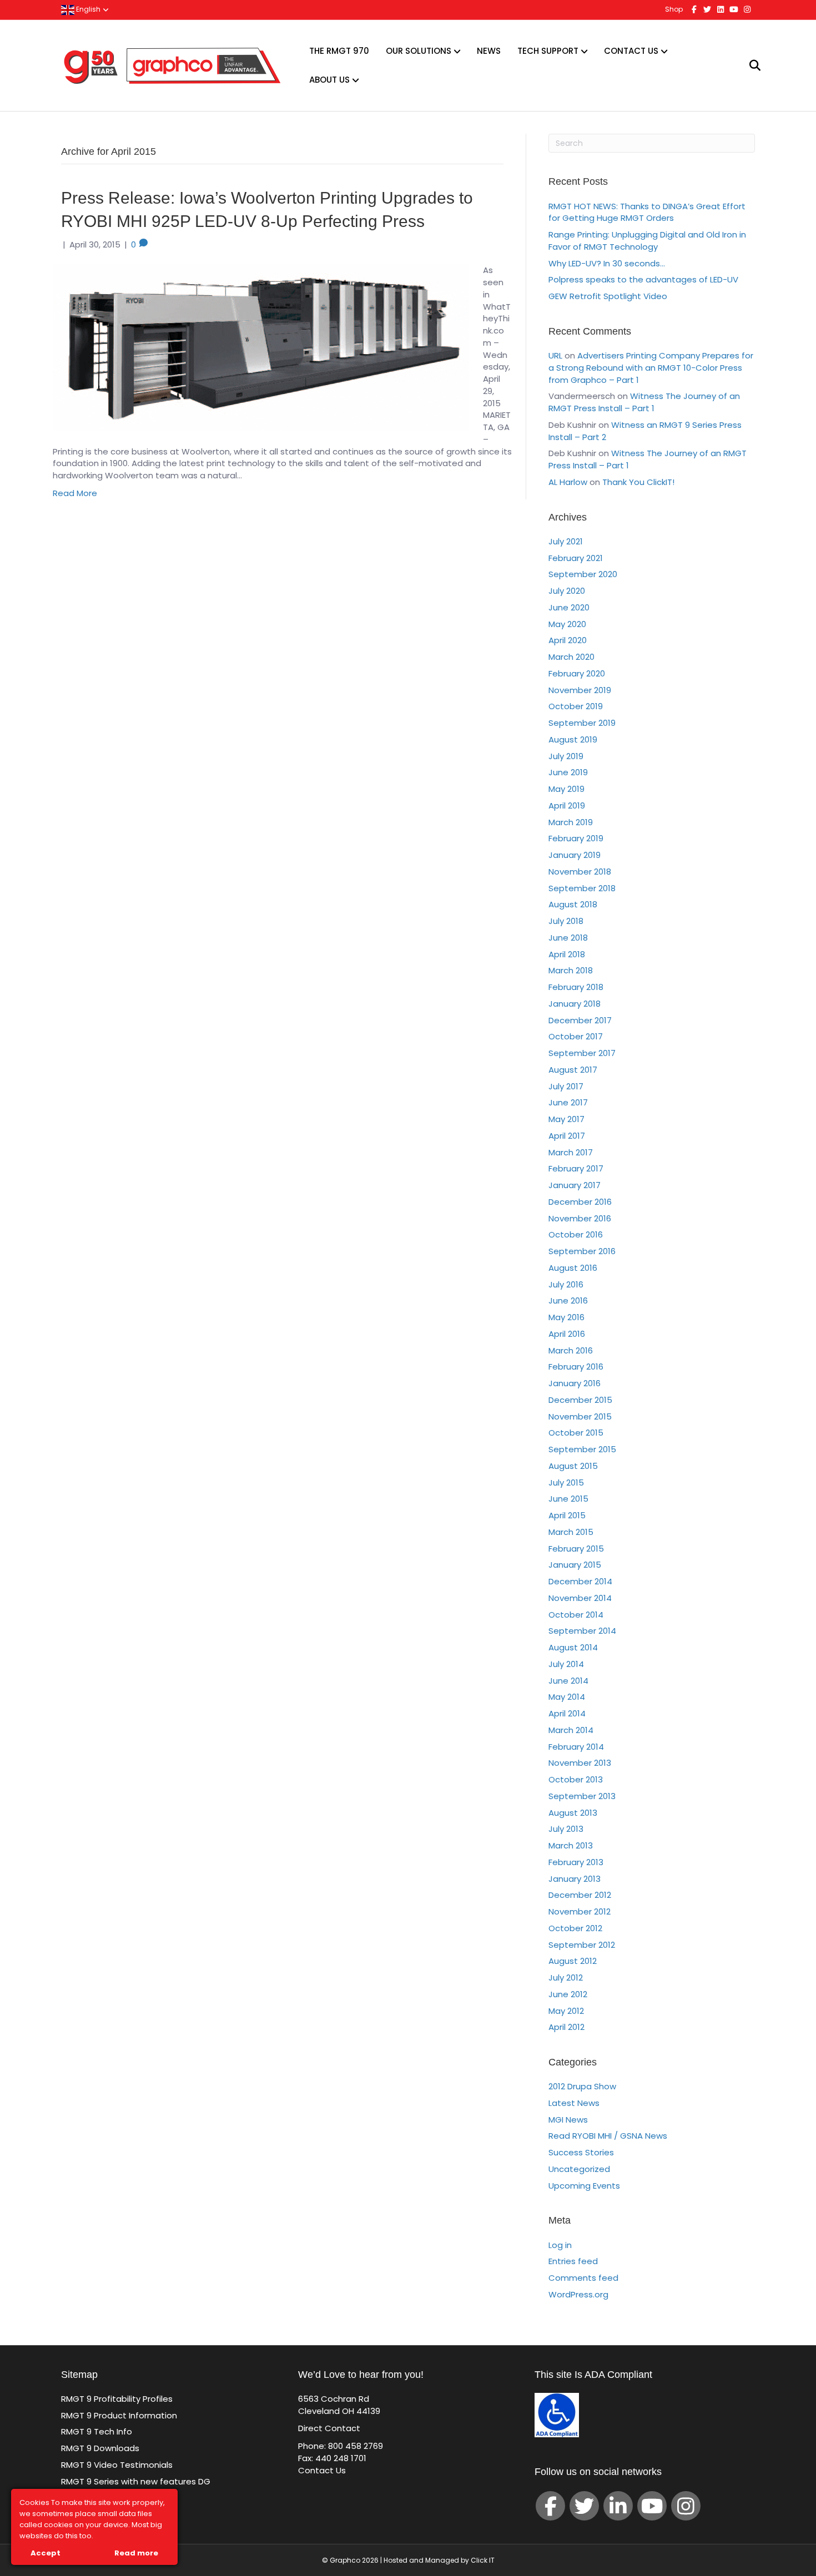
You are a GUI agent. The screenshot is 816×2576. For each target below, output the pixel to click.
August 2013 (573, 1813)
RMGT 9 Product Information (119, 2415)
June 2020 (569, 607)
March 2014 (571, 1730)
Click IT (483, 2560)
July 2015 (566, 1483)
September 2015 (582, 1449)
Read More (75, 493)
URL (555, 355)
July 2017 (566, 1086)
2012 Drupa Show (582, 2086)
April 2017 (567, 1136)
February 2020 (577, 673)
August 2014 (573, 1647)
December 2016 (580, 1202)
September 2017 (582, 1053)
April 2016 (567, 1334)
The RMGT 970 (339, 51)
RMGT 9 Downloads (100, 2448)
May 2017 (566, 1119)
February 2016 (576, 1367)
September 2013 (582, 1796)
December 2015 (580, 1400)
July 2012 (566, 1978)
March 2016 (571, 1350)
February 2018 (576, 987)
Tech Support (548, 51)
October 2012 (575, 1928)
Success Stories (581, 2152)
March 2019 (571, 822)
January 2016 (575, 1383)
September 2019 (582, 723)
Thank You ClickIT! (638, 482)
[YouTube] (652, 2506)
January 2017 (575, 1185)
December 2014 (580, 1581)
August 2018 (573, 904)
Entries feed (573, 2261)
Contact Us (631, 51)
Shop (674, 9)
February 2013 (576, 1862)
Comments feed (583, 2278)
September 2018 (582, 888)
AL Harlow (568, 482)
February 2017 (576, 1168)
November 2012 (580, 1911)
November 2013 (580, 1763)
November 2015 (580, 1416)
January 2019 (575, 855)
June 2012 (568, 1994)
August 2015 (573, 1466)
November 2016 (580, 1218)
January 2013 (575, 1879)
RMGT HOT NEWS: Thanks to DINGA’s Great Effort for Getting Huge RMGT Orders (647, 212)
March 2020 (571, 657)
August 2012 (573, 1961)
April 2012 (566, 2027)
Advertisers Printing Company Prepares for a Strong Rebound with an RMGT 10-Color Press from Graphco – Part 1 (651, 368)
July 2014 (566, 1664)
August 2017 (573, 1070)
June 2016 (568, 1300)
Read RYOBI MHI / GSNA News (608, 2136)
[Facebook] (550, 2506)
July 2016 (566, 1284)
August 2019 (573, 739)
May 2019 (566, 789)
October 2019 (576, 706)
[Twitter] (584, 2506)
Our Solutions (419, 51)
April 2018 (567, 954)
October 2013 (576, 1779)
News (489, 51)
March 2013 (571, 1845)
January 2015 (575, 1565)
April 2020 (568, 640)
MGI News (568, 2120)
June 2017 (568, 1102)
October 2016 (576, 1234)
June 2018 (568, 938)
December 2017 (580, 1020)
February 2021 (576, 558)
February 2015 (576, 1549)
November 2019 (580, 690)
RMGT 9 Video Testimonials (117, 2465)
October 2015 (576, 1433)
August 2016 (573, 1268)
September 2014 (582, 1631)
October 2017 (576, 1036)
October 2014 (576, 1615)
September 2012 (582, 1945)
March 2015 (571, 1532)
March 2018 (571, 970)
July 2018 (566, 921)
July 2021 (566, 541)
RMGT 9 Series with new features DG (136, 2481)
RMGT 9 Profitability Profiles (117, 2399)
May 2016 (566, 1317)
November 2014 (580, 1598)
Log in (560, 2245)
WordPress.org (578, 2294)
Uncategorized (579, 2169)
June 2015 (568, 1499)
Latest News (574, 2103)
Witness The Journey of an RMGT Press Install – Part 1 (644, 402)
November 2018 (580, 872)
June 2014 (568, 1681)
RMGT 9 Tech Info (97, 2431)
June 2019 (568, 772)
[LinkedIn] (618, 2506)
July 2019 (566, 756)
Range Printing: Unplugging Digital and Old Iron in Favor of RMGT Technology (647, 241)
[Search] (748, 65)
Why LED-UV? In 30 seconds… (607, 263)
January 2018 (575, 1004)
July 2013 (566, 1829)
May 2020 (567, 624)
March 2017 (571, 1152)
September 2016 (582, 1251)
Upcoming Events (584, 2186)
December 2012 (580, 1895)
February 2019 (576, 838)
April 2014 (567, 1713)
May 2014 (567, 1697)
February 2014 (576, 1747)
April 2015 (567, 1515)
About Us (329, 80)
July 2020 (567, 591)
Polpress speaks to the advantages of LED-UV (643, 279)
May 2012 (566, 2011)
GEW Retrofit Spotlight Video (608, 296)
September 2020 (583, 574)
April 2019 (567, 805)
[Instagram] (686, 2506)
